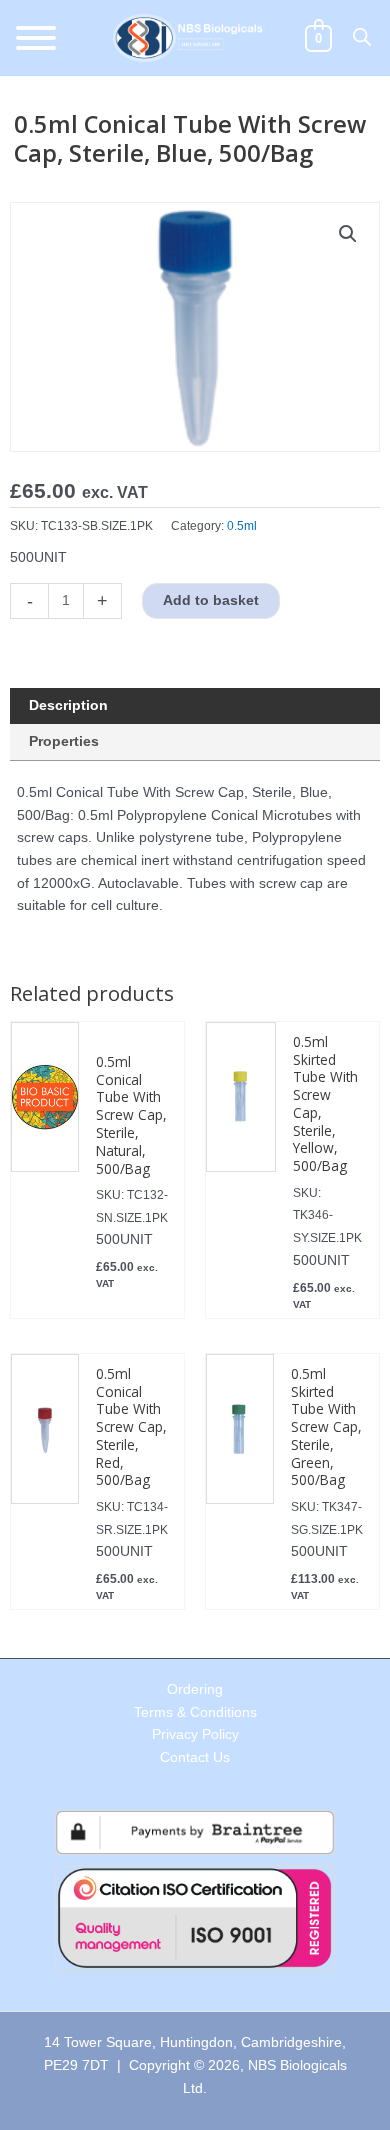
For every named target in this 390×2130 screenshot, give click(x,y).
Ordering (195, 1689)
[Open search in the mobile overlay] (362, 37)
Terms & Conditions (195, 1712)
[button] (348, 234)
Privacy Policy (195, 1734)
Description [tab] (68, 705)
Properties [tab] (64, 741)
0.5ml (242, 526)
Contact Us (195, 1757)
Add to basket (211, 600)
